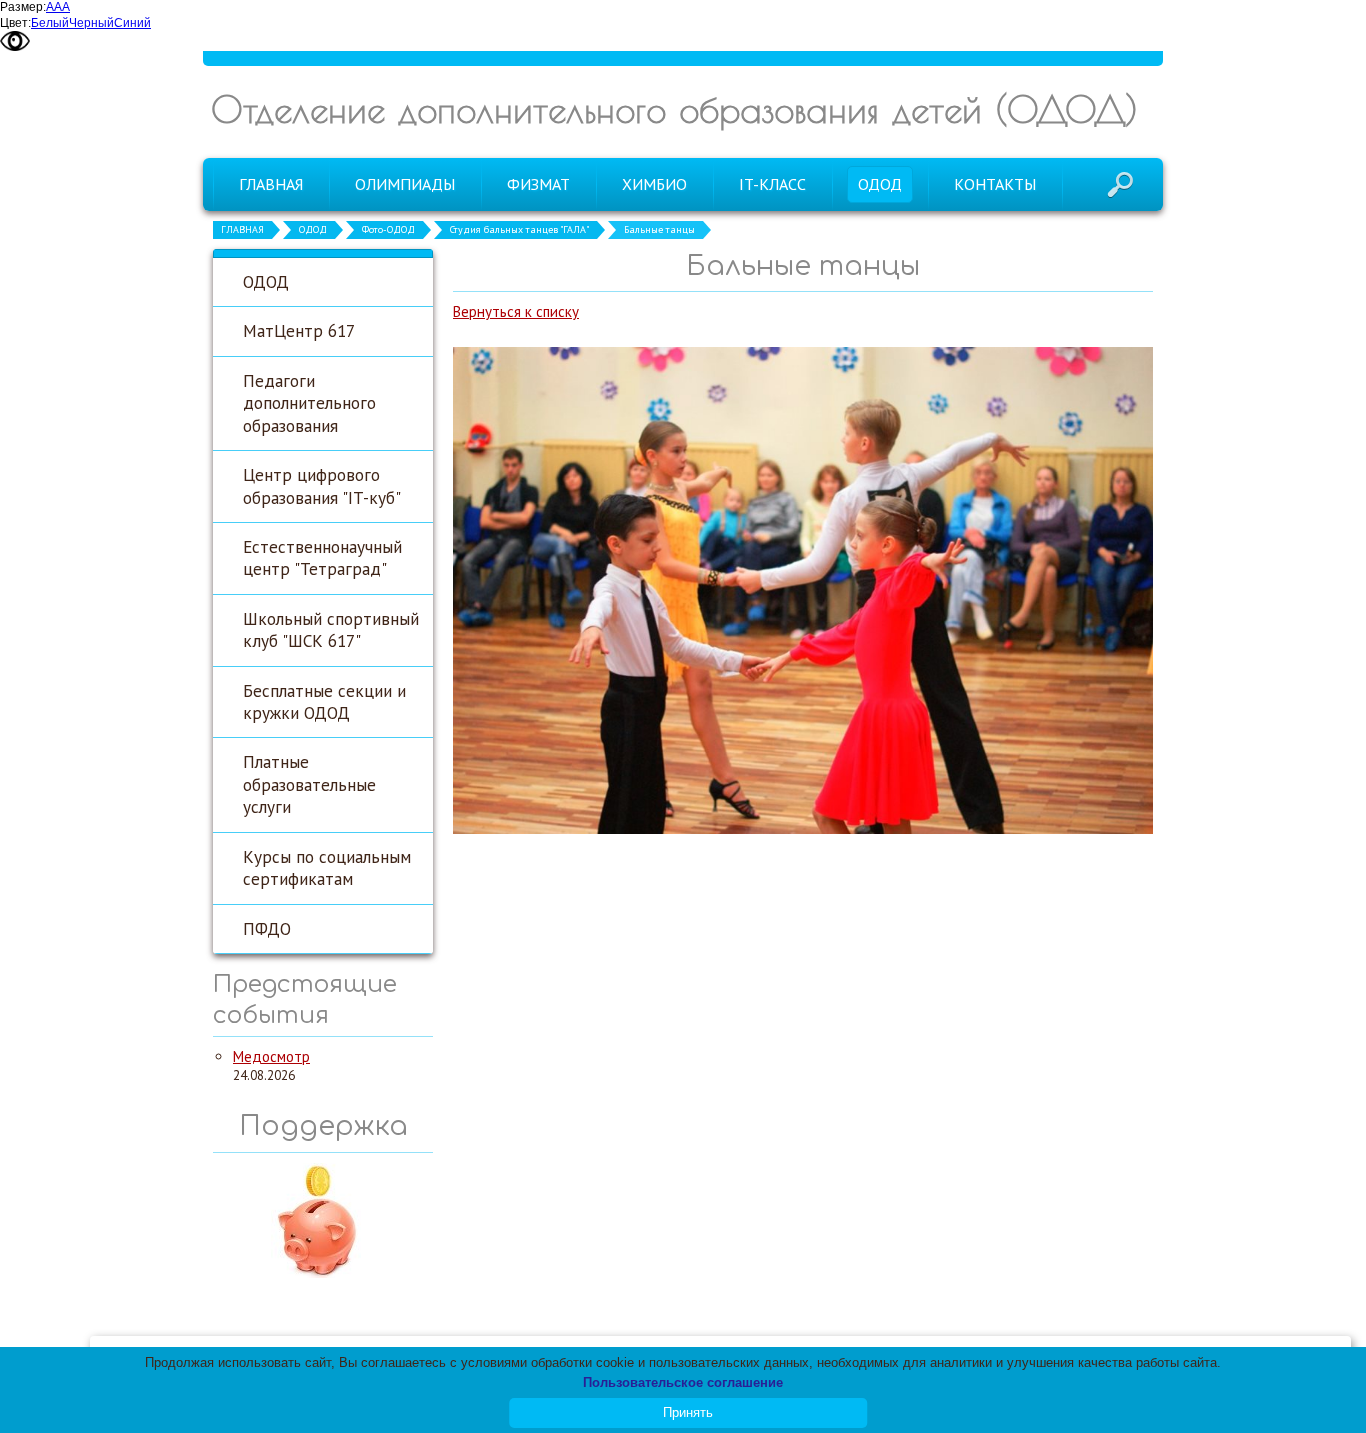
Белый (50, 23)
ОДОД (313, 229)
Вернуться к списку (516, 311)
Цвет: (15, 23)
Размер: (23, 7)
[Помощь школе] (323, 1275)
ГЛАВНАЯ (242, 229)
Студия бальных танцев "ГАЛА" (519, 229)
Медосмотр (271, 1056)
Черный (91, 23)
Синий (132, 23)
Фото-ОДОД (388, 229)
